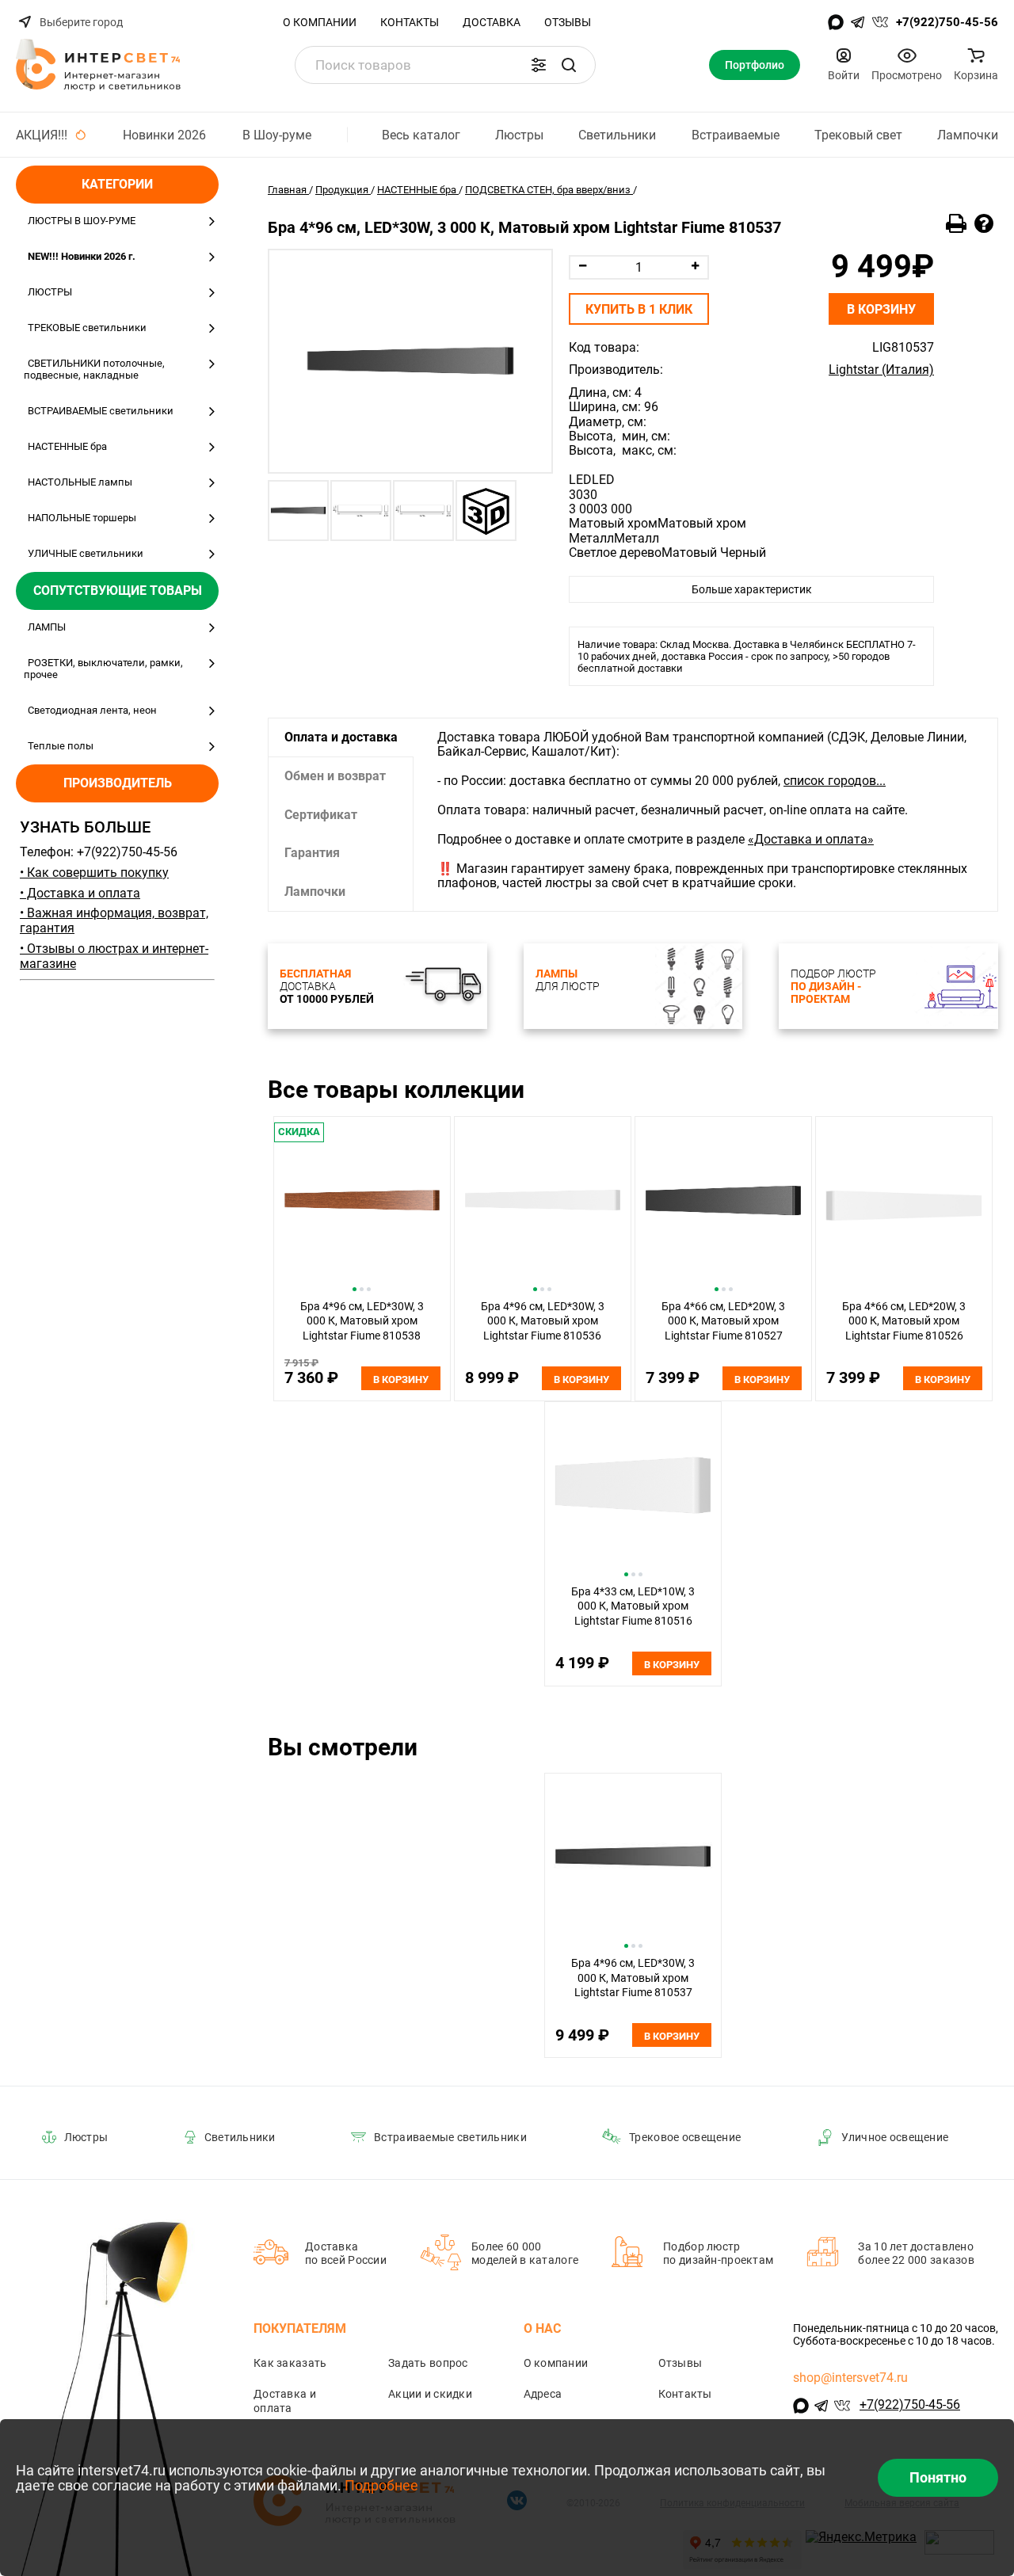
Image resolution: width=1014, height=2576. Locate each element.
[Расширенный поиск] (539, 65)
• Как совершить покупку (94, 873)
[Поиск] (569, 65)
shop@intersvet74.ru (850, 2378)
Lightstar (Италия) (881, 370)
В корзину (881, 309)
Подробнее (381, 2485)
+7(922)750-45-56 (947, 22)
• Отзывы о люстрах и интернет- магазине (114, 956)
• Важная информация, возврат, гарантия (114, 920)
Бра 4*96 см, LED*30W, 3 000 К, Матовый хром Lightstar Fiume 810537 (633, 1978)
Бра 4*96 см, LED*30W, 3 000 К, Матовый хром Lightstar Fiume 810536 (543, 1321)
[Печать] (956, 224)
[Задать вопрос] (984, 224)
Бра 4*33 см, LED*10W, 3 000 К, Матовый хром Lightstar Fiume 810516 (633, 1606)
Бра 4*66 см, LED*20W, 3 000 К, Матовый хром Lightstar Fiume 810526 (904, 1321)
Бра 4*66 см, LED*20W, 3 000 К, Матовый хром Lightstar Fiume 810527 (723, 1321)
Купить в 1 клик (639, 309)
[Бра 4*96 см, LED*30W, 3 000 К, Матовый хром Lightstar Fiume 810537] (410, 361)
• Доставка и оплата (80, 893)
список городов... (835, 781)
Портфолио (755, 65)
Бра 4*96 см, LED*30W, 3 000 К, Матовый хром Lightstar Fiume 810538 (362, 1321)
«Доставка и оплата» (811, 839)
